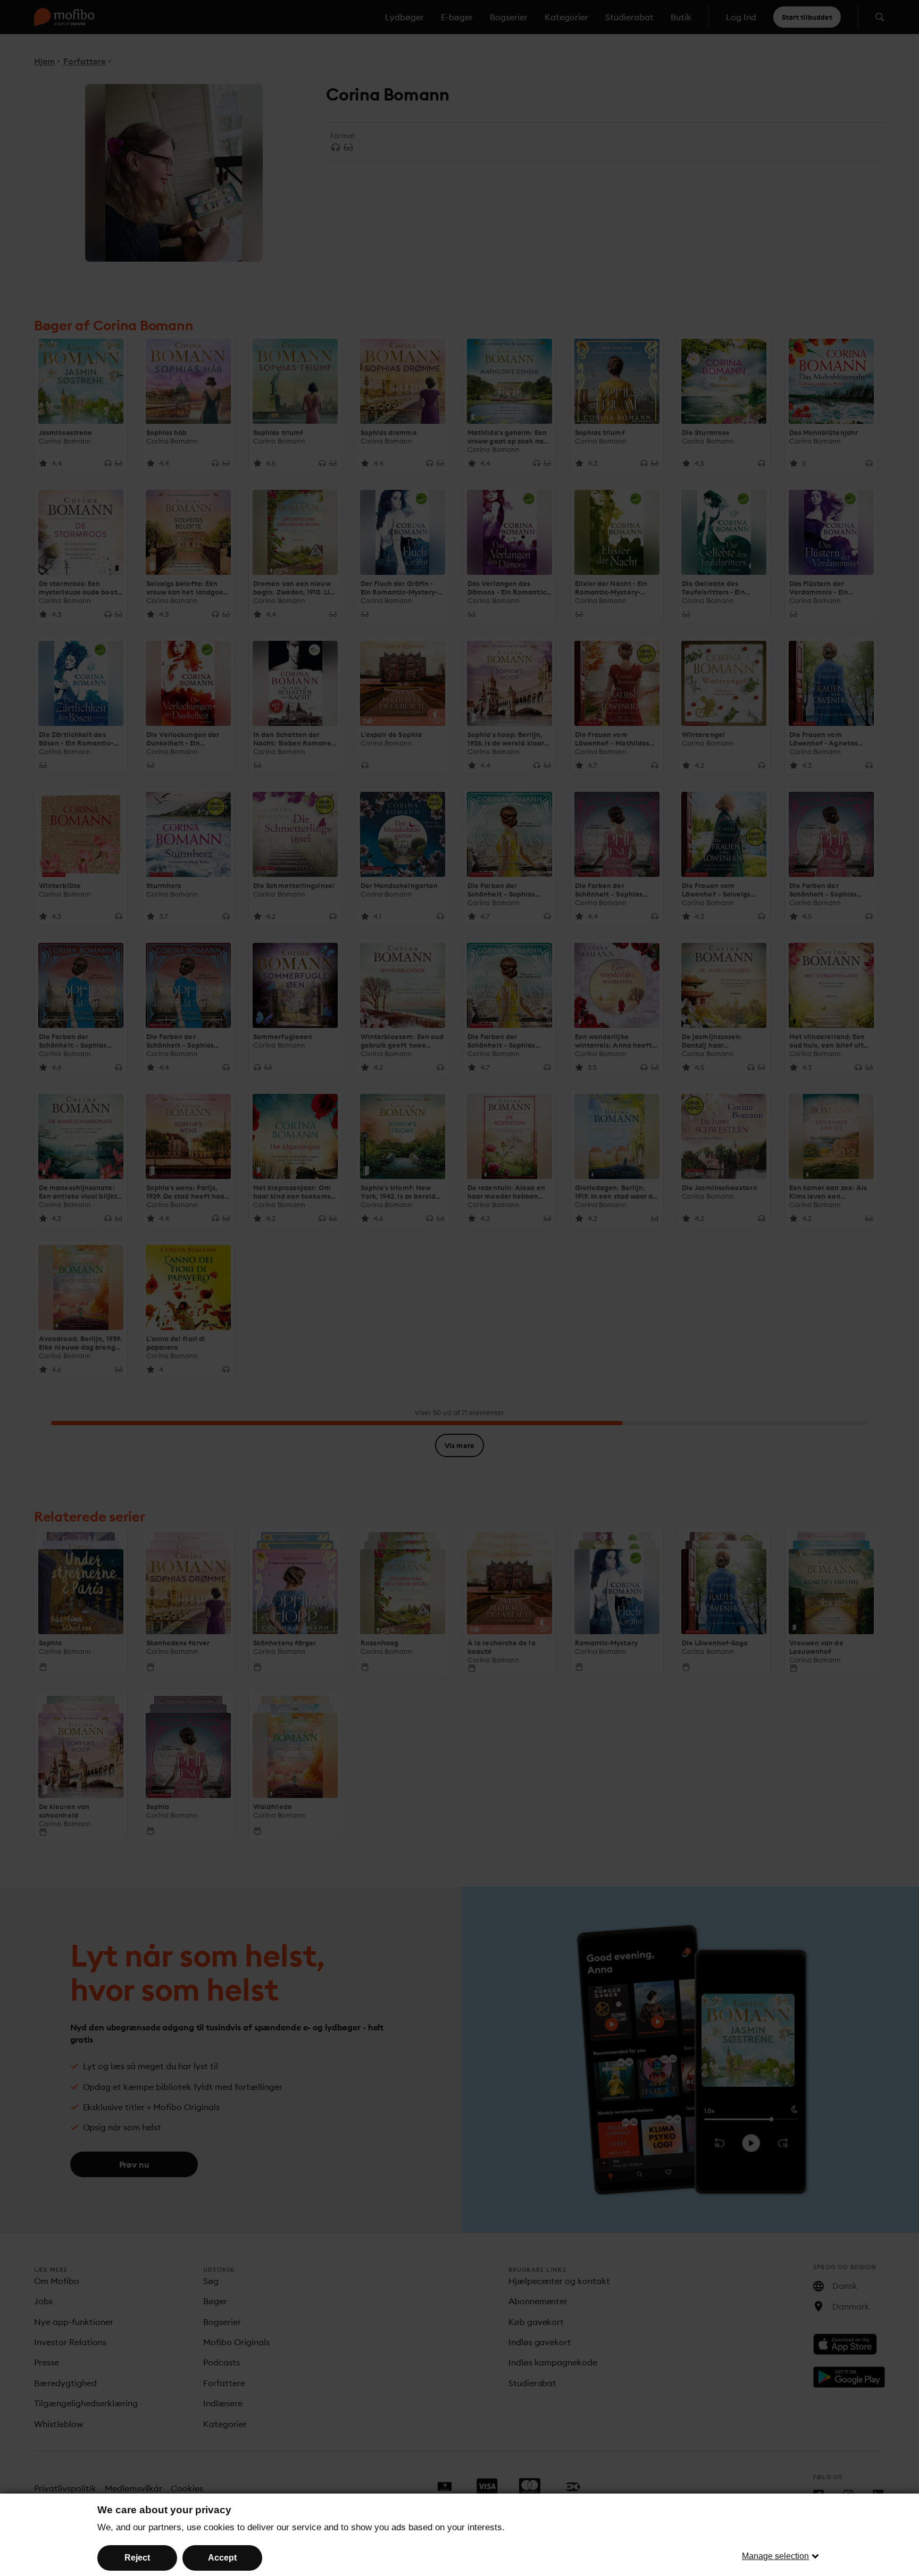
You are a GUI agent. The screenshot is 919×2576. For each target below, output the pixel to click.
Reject (137, 2558)
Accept (222, 2558)
